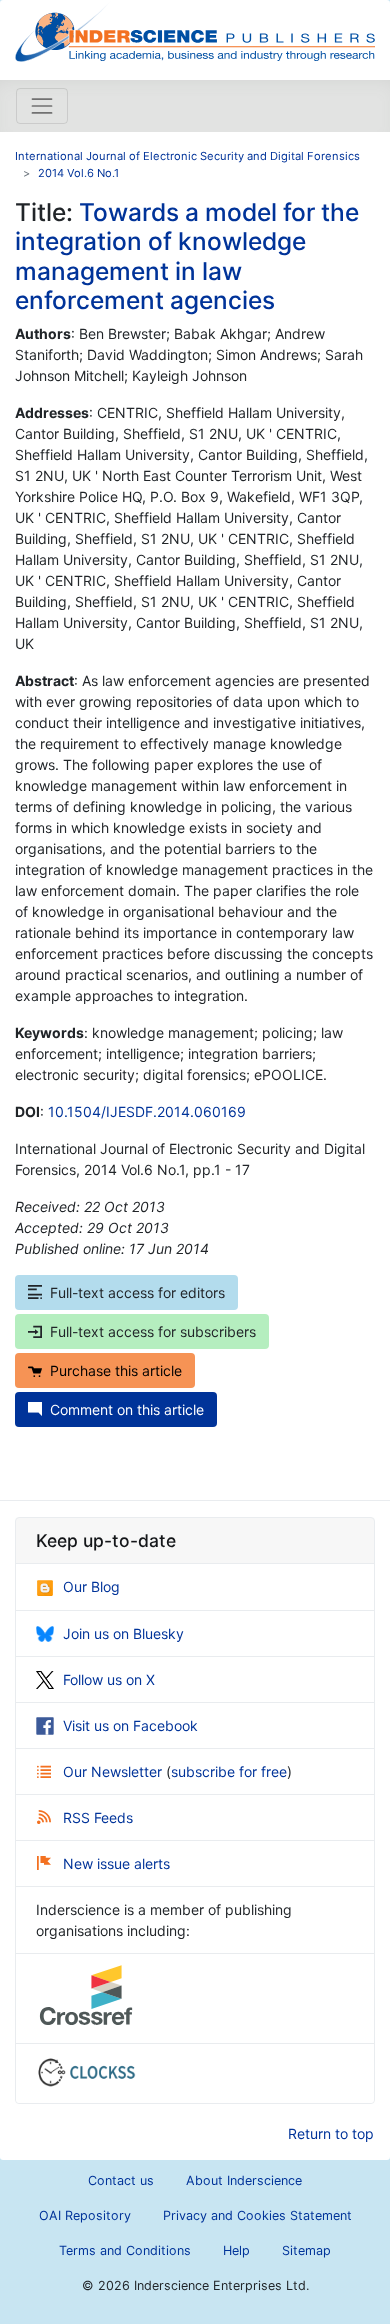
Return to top (331, 2133)
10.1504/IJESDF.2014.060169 (147, 1111)
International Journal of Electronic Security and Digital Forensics (187, 156)
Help (236, 2250)
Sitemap (306, 2250)
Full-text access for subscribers (153, 1331)
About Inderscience (244, 2180)
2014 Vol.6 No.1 (78, 173)
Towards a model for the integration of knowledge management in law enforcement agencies (187, 256)
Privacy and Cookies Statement (257, 2215)
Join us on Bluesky (123, 1633)
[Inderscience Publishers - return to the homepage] (195, 32)
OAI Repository (85, 2215)
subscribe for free (229, 1771)
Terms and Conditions (125, 2250)
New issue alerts (116, 1863)
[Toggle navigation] (42, 106)
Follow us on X (109, 1679)
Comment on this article (127, 1409)
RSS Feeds (98, 1817)
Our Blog (91, 1586)
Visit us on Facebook (130, 1725)
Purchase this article (116, 1370)
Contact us (121, 2180)
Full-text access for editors (137, 1292)
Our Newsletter (114, 1771)
